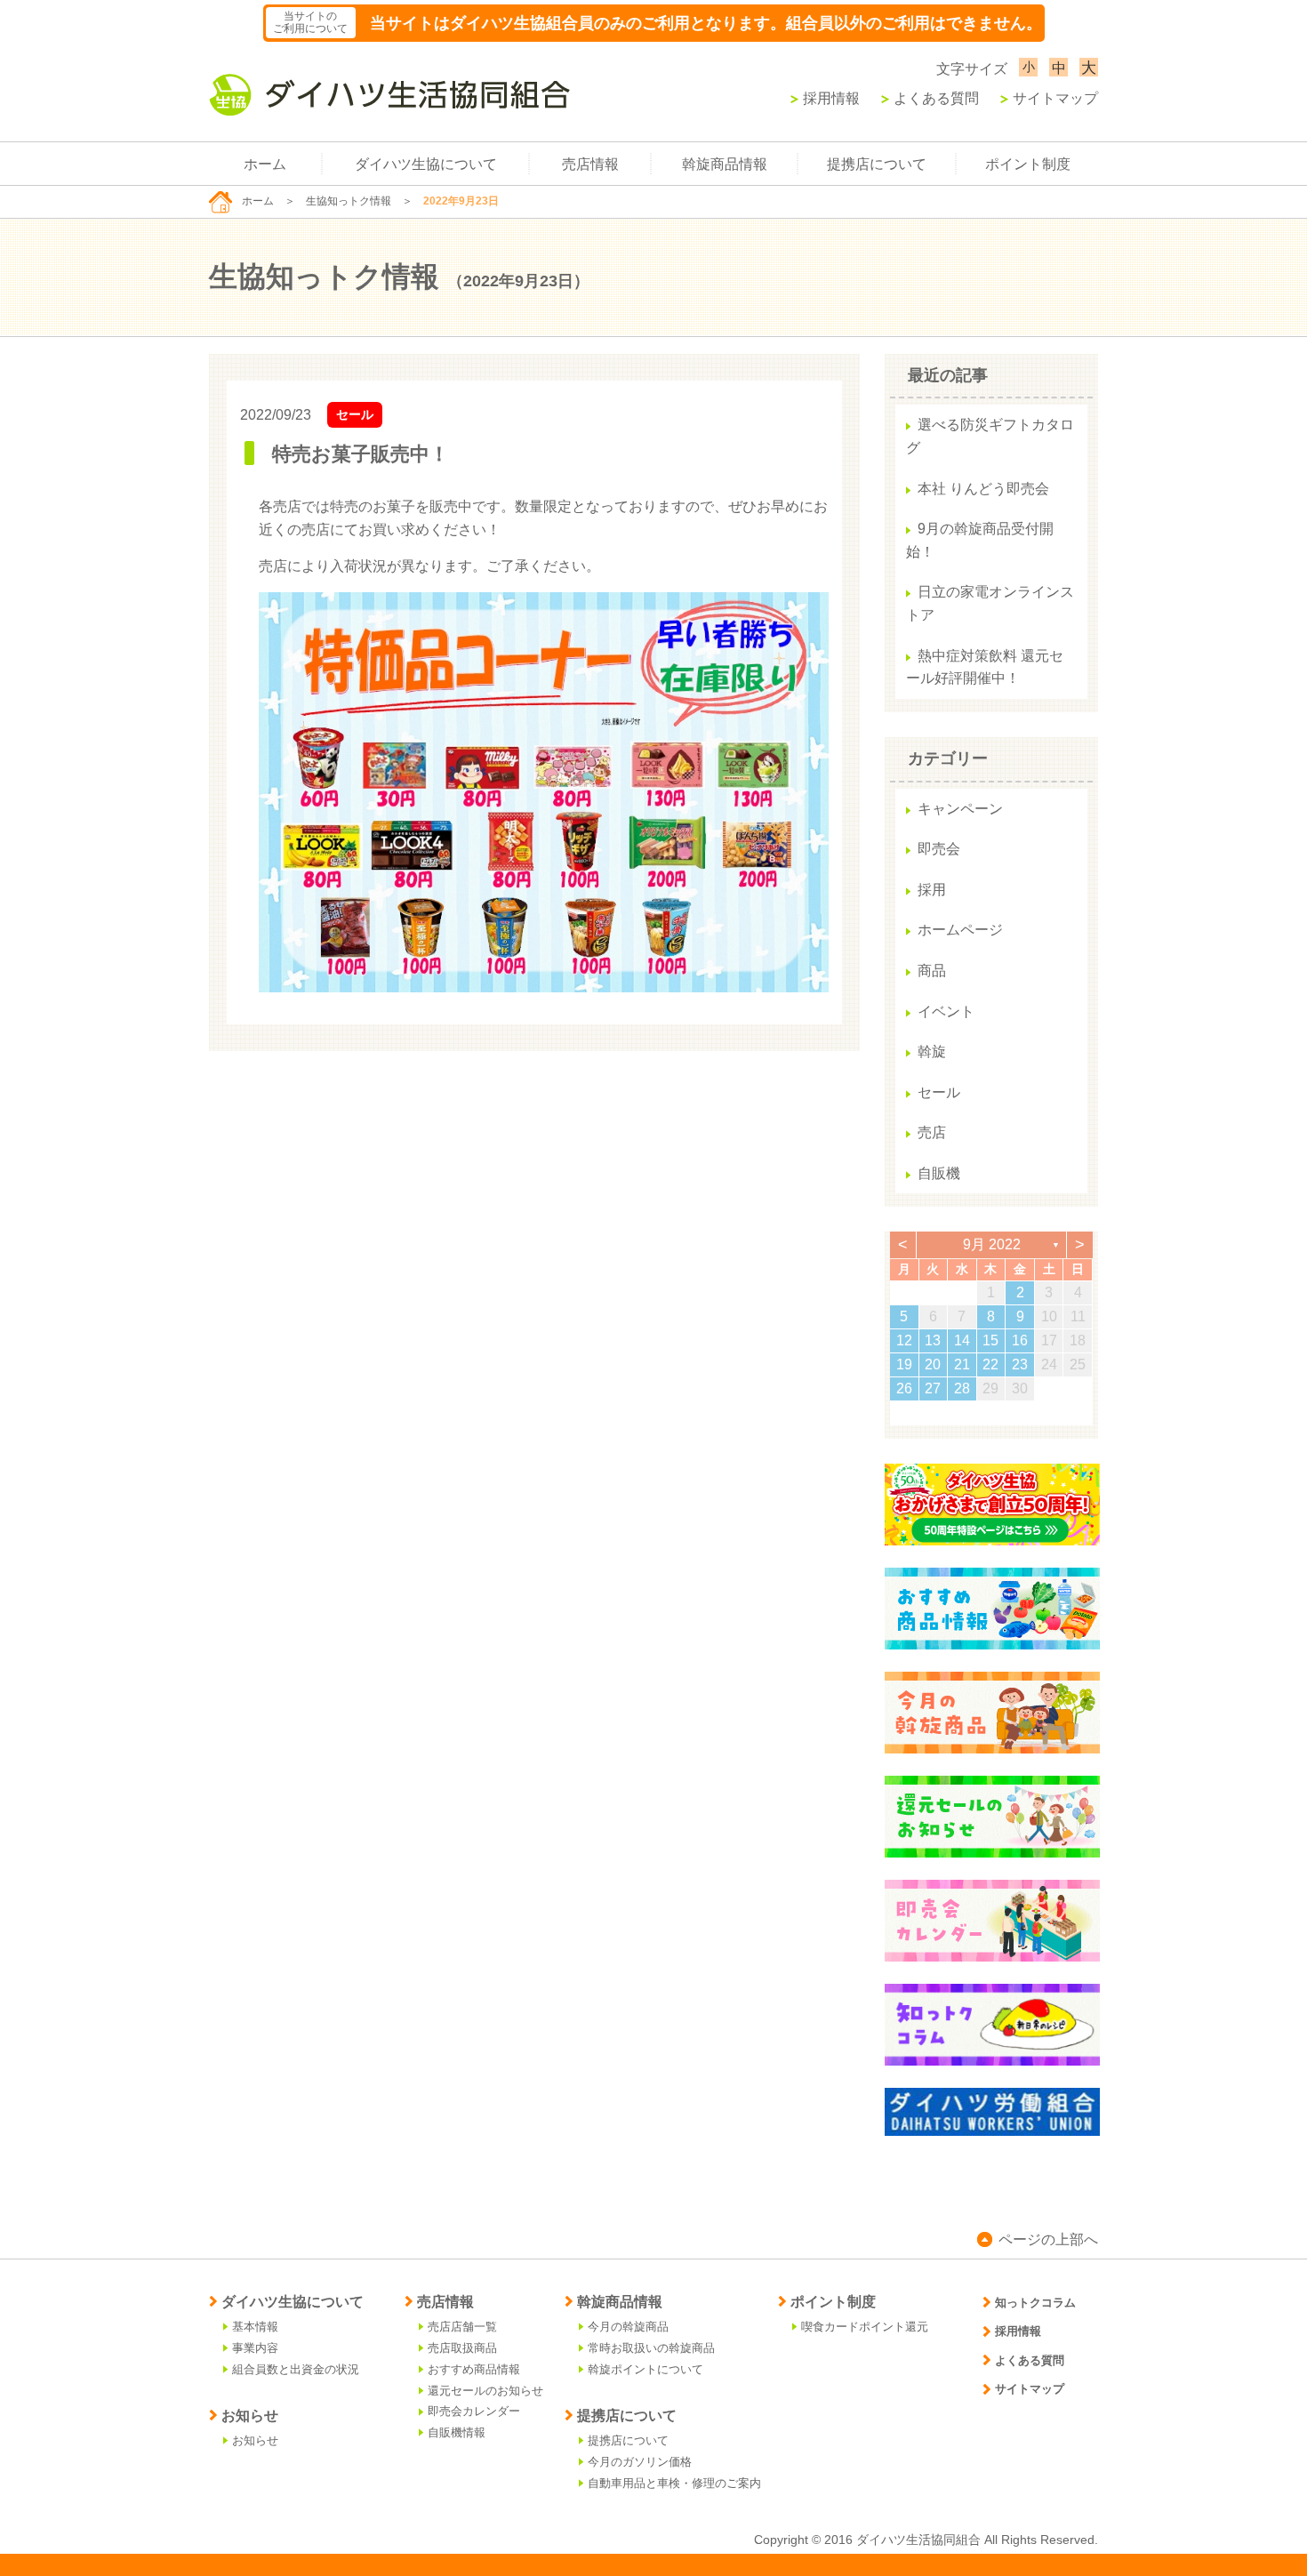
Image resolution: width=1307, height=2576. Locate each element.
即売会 (939, 849)
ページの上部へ (1048, 2239)
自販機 (939, 1173)
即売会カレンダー (474, 2411)
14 (962, 1340)
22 (990, 1364)
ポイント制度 (1028, 164)
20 (933, 1364)
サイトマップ (1055, 98)
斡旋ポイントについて (645, 2369)
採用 (932, 890)
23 (1020, 1364)
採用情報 (831, 98)
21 (962, 1364)
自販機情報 (457, 2432)
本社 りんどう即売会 (983, 489)
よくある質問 (936, 98)
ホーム (265, 164)
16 (1020, 1340)
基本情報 (255, 2327)
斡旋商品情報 (725, 164)
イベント (946, 1011)
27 (933, 1388)
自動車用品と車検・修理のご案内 (674, 2483)
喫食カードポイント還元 (865, 2327)
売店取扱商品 (462, 2348)
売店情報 (590, 164)
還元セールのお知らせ (485, 2391)
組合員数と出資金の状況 (296, 2369)
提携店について (877, 164)
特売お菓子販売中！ (361, 454)
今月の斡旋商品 (628, 2327)
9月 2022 (992, 1244)
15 (990, 1340)
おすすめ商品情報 (474, 2369)
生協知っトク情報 (349, 201)
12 (904, 1340)
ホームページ (960, 930)
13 (933, 1340)
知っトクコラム (1035, 2303)
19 (904, 1364)
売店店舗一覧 (462, 2327)
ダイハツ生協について (426, 164)
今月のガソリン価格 (640, 2462)
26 (904, 1388)
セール (355, 414)
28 (962, 1388)
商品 (932, 971)
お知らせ (255, 2440)
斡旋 (932, 1051)
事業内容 (255, 2348)
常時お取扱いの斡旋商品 (651, 2348)
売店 (932, 1132)
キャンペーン (960, 809)
